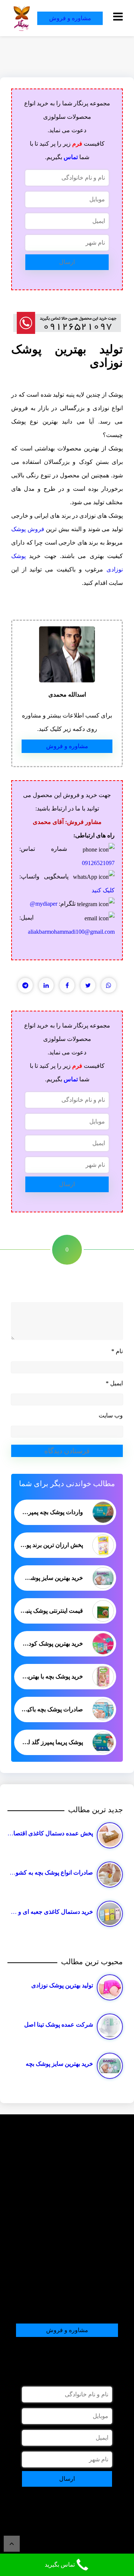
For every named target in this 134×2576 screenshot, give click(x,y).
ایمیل (114, 1383)
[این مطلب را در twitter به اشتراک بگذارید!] (88, 985)
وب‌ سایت (111, 1415)
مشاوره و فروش (70, 18)
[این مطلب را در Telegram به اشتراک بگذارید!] (25, 985)
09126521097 (98, 863)
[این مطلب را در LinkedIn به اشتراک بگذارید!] (46, 985)
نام (117, 1351)
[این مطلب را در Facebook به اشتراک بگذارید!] (67, 985)
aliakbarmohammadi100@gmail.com (71, 932)
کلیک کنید (103, 890)
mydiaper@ (44, 904)
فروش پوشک (28, 529)
